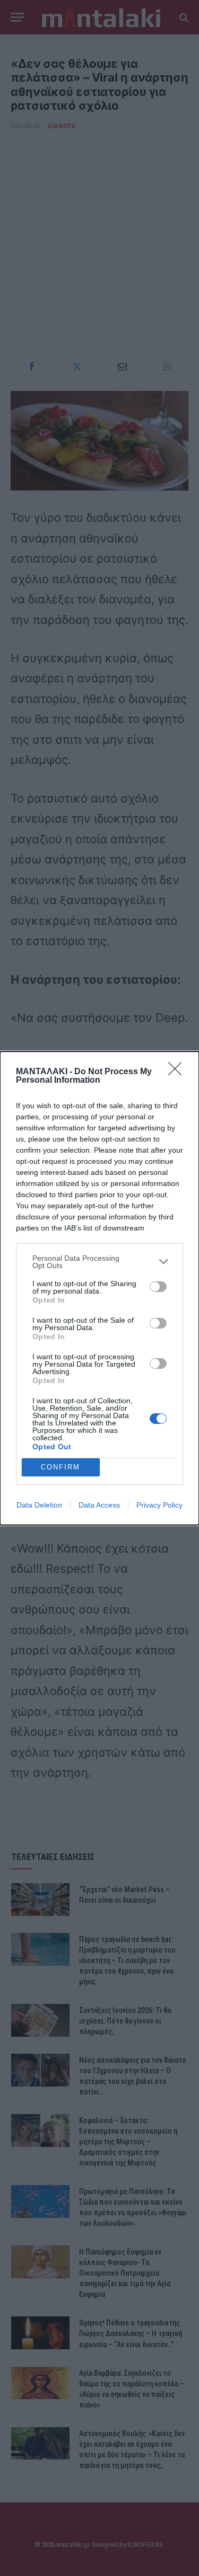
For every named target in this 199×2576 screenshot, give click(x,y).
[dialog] (99, 1288)
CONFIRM (60, 1467)
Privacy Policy (159, 1505)
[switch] (158, 1287)
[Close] (178, 1072)
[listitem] (99, 1262)
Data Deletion (39, 1505)
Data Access (99, 1505)
